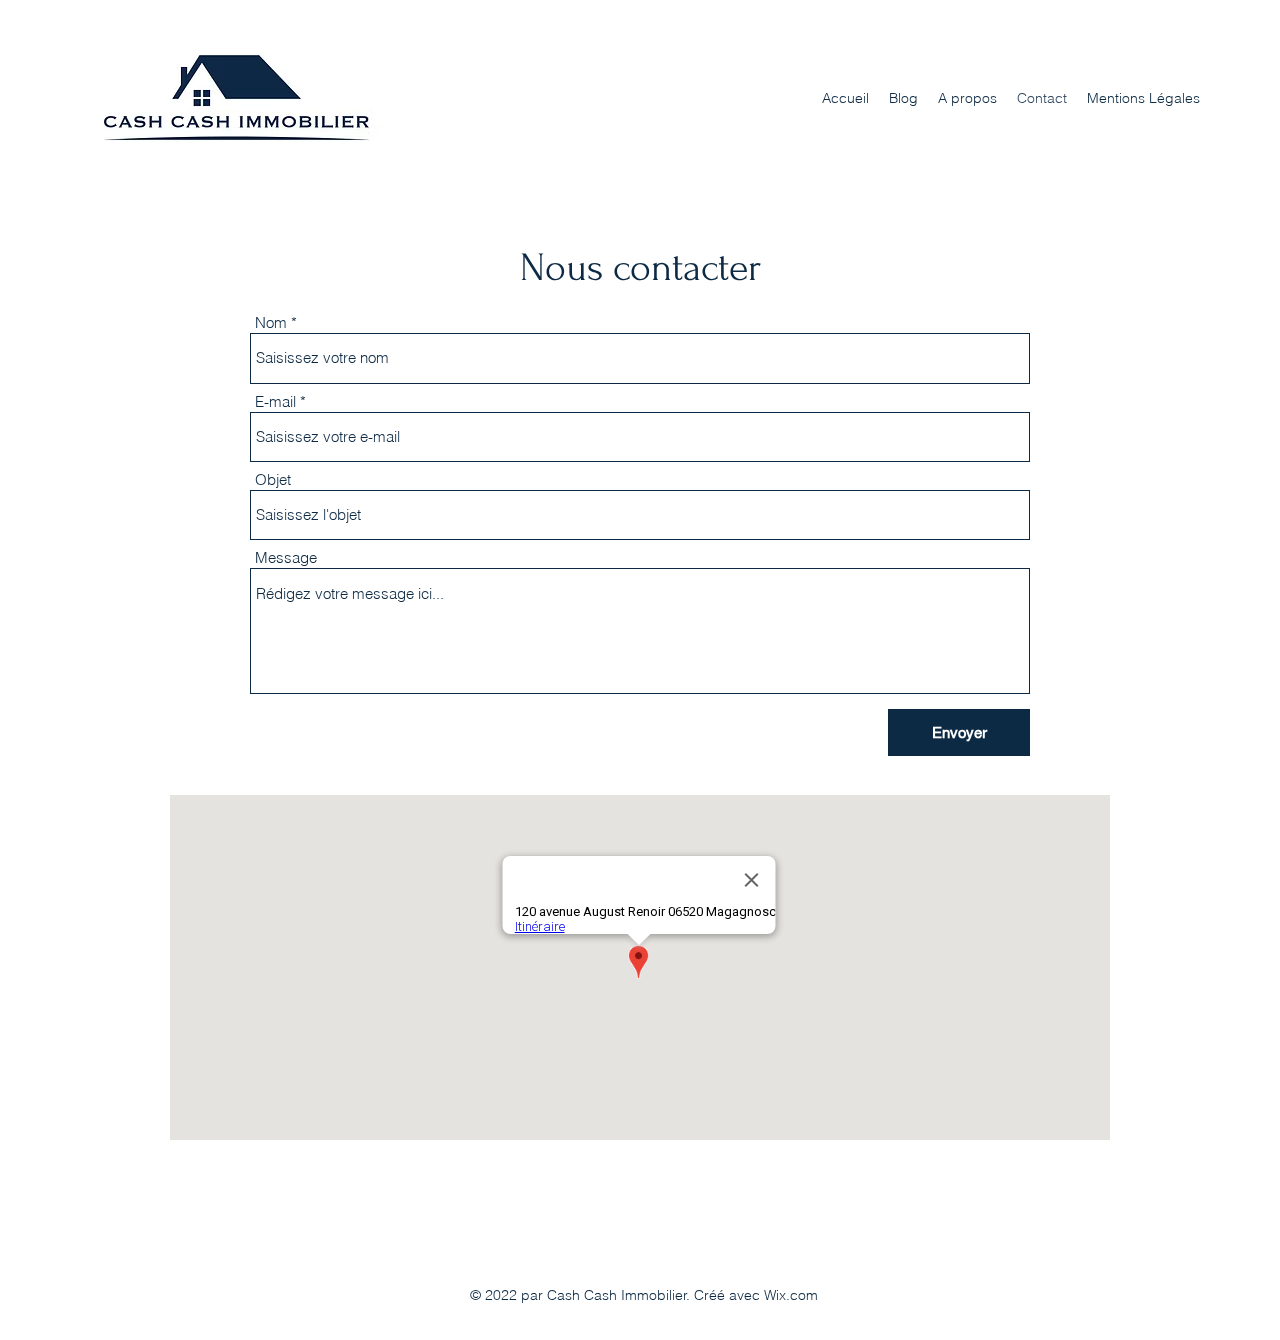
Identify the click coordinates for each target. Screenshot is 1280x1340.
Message (286, 557)
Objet (273, 479)
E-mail (275, 401)
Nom (271, 322)
